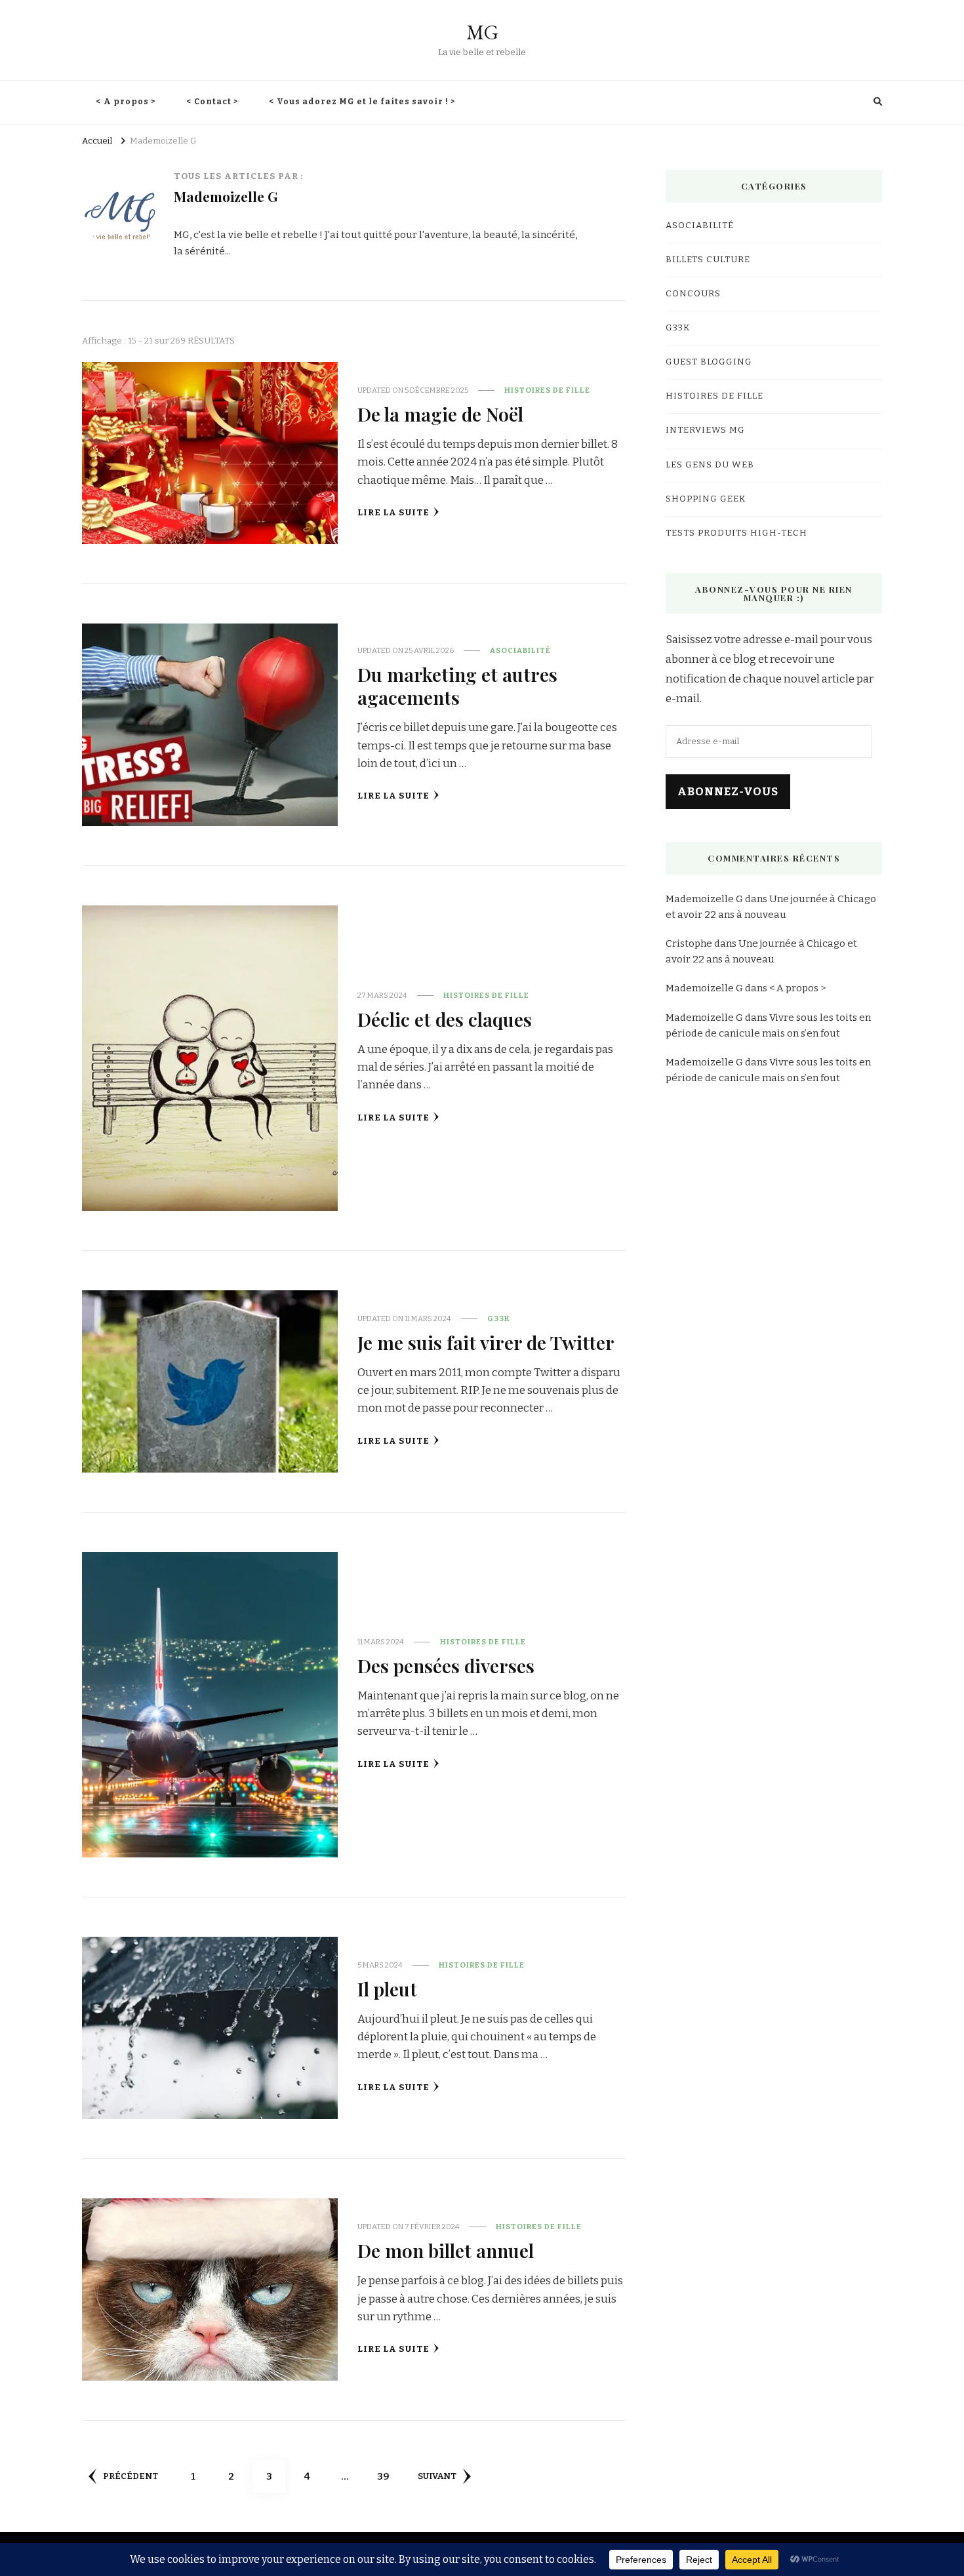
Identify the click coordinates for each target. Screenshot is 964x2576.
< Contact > (213, 102)
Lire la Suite (393, 513)
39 (388, 2476)
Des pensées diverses (446, 1665)
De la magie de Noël (440, 414)
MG (482, 32)
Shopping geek (706, 499)
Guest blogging (709, 362)
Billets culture (708, 260)
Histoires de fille (547, 390)
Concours (693, 294)
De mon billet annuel (446, 2250)
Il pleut (387, 1989)
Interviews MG (705, 430)
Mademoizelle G (704, 899)
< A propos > (126, 102)
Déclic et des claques (445, 1019)
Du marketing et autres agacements (457, 685)
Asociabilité (520, 650)
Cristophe (689, 943)
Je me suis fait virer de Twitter (486, 1342)
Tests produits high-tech (736, 533)
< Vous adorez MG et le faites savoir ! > (363, 102)
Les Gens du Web (710, 465)
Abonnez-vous (728, 792)
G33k (499, 1318)
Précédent (131, 2476)
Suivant (437, 2476)
